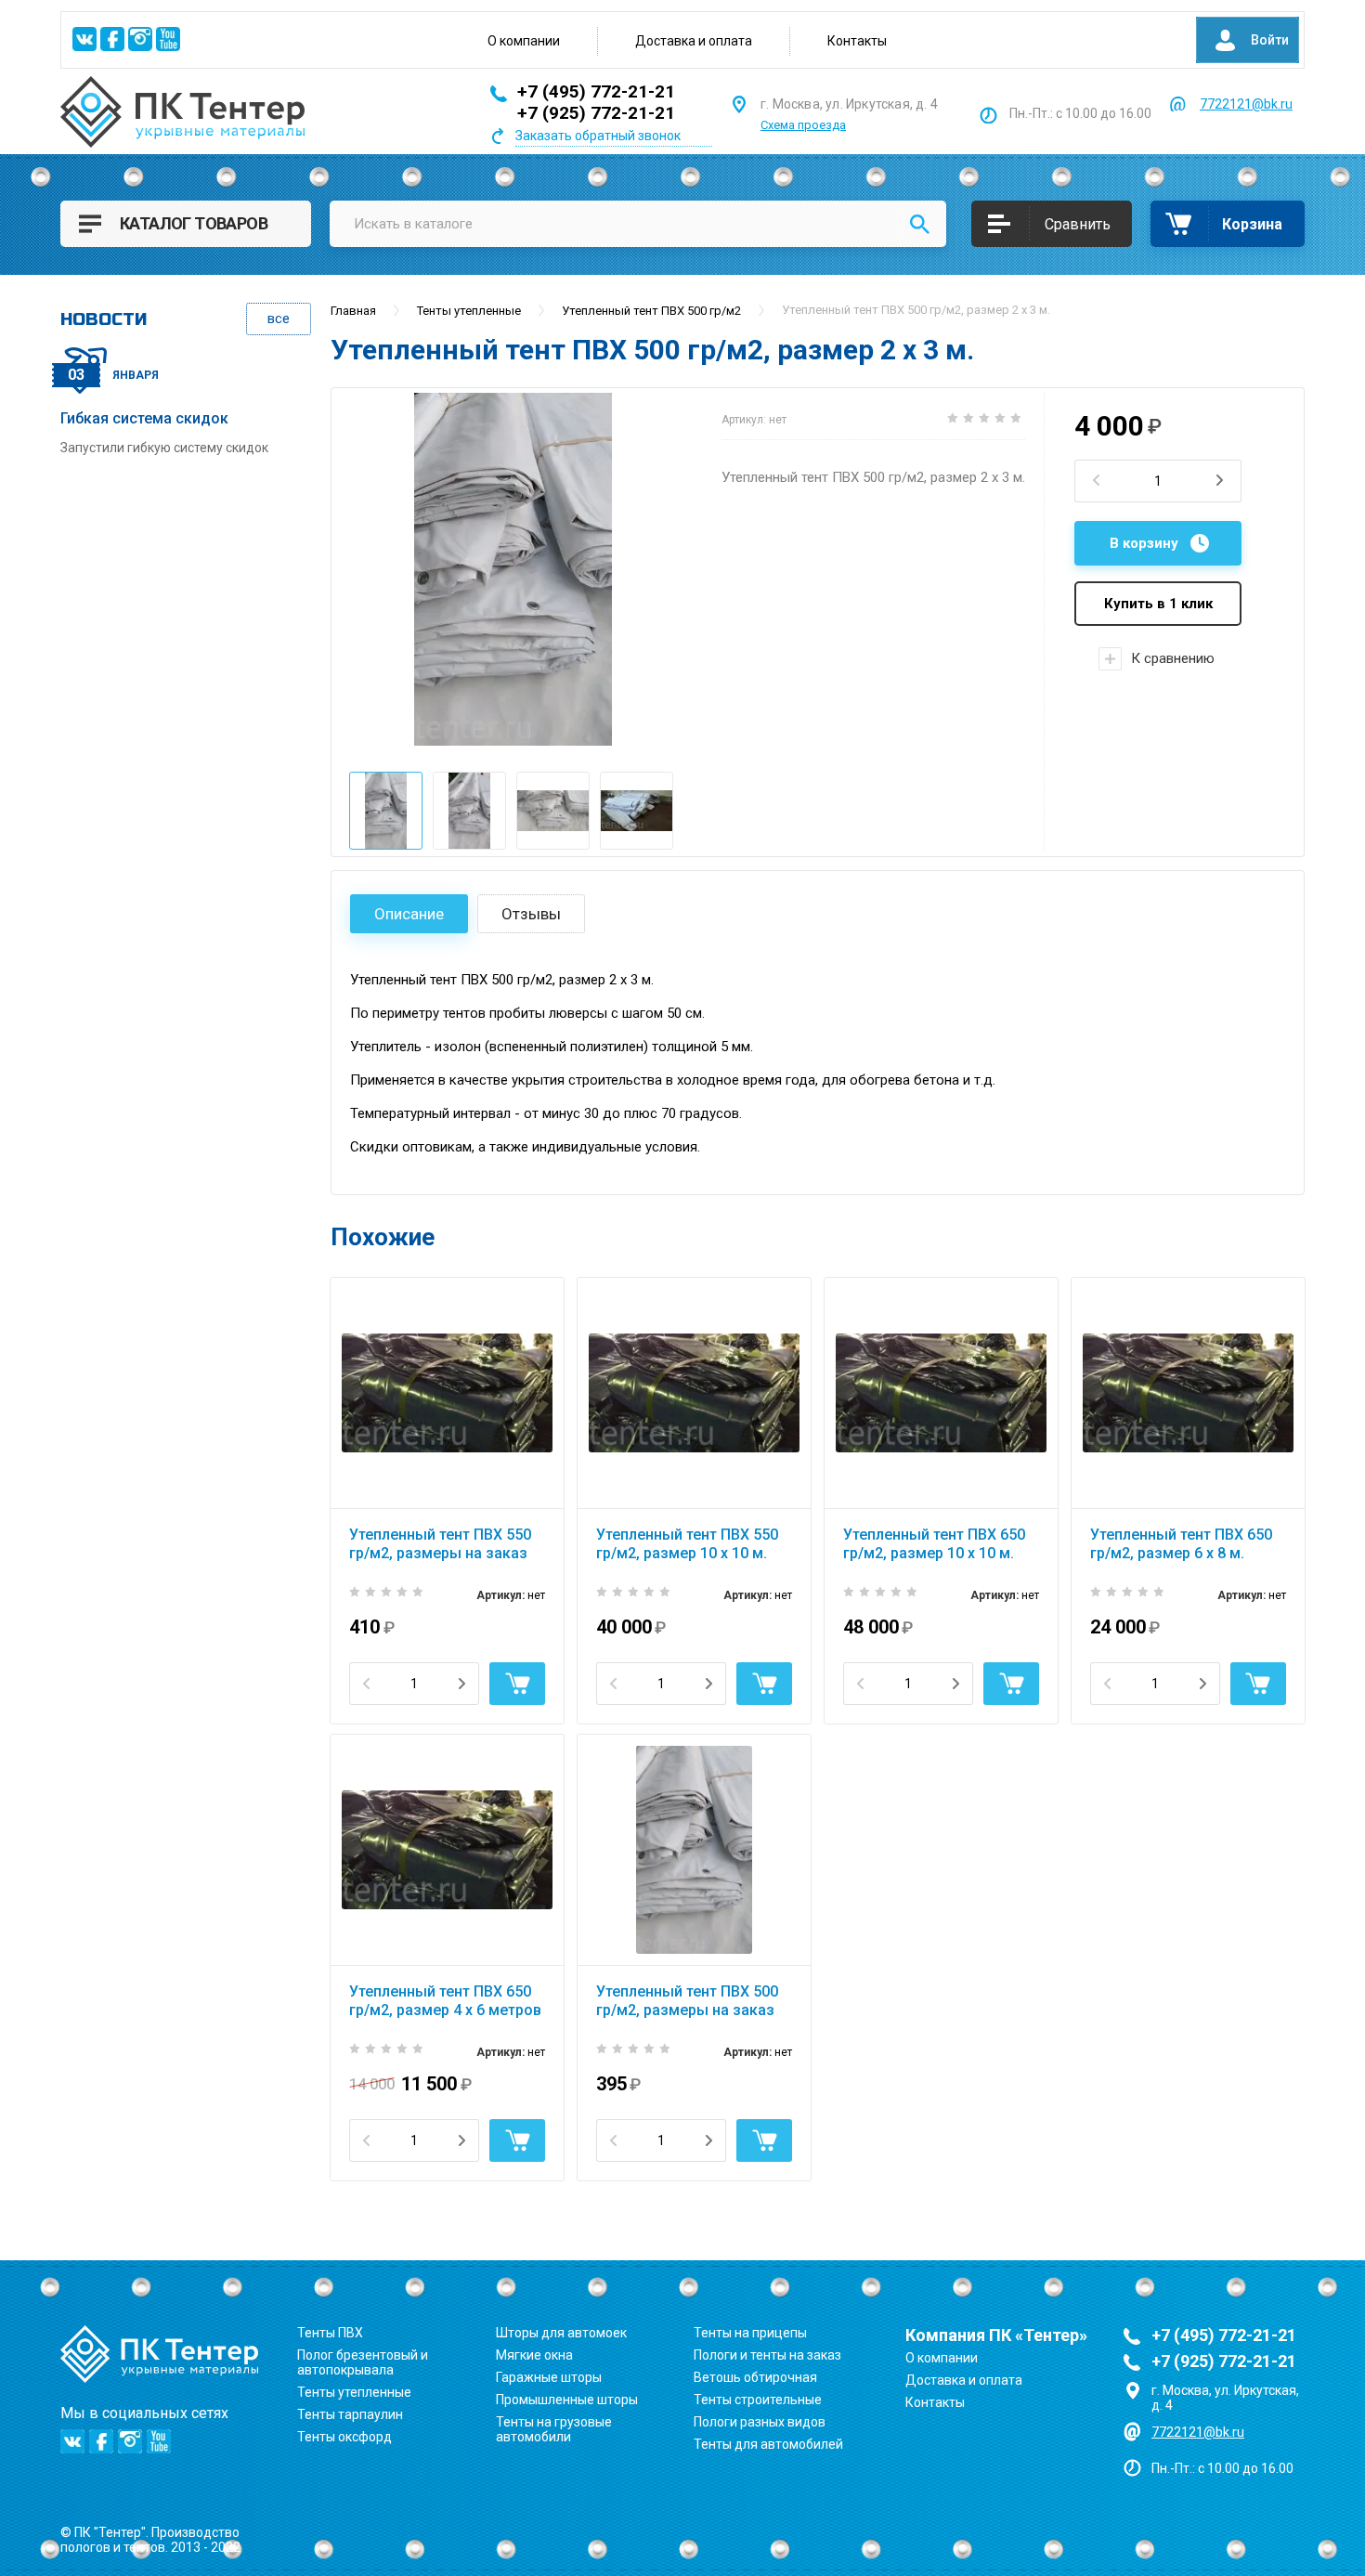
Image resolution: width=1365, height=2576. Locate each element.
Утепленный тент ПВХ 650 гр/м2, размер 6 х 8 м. (1181, 1544)
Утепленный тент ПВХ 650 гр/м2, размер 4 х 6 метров (445, 2001)
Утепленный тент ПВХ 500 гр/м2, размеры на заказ (687, 2001)
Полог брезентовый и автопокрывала (363, 2362)
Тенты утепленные (354, 2392)
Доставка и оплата (694, 41)
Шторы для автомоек (561, 2333)
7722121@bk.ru (1246, 104)
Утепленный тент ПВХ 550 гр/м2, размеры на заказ (440, 1544)
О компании (524, 41)
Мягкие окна (534, 2355)
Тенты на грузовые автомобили (554, 2429)
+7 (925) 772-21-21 (596, 113)
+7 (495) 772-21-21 (596, 91)
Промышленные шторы (567, 2400)
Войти (1270, 40)
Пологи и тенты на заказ (767, 2355)
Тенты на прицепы (750, 2333)
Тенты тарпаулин (350, 2414)
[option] (513, 569)
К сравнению (1173, 658)
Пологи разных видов (760, 2422)
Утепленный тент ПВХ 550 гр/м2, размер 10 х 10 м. (687, 1544)
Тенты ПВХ (330, 2333)
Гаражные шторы (549, 2377)
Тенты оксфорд (344, 2437)
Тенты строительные (758, 2400)
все (279, 319)
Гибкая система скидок (144, 418)
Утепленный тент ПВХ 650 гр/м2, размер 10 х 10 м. (934, 1544)
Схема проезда (803, 125)
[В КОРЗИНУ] (517, 1684)
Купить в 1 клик (1158, 604)
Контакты (857, 41)
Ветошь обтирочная (755, 2377)
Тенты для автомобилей (768, 2444)
